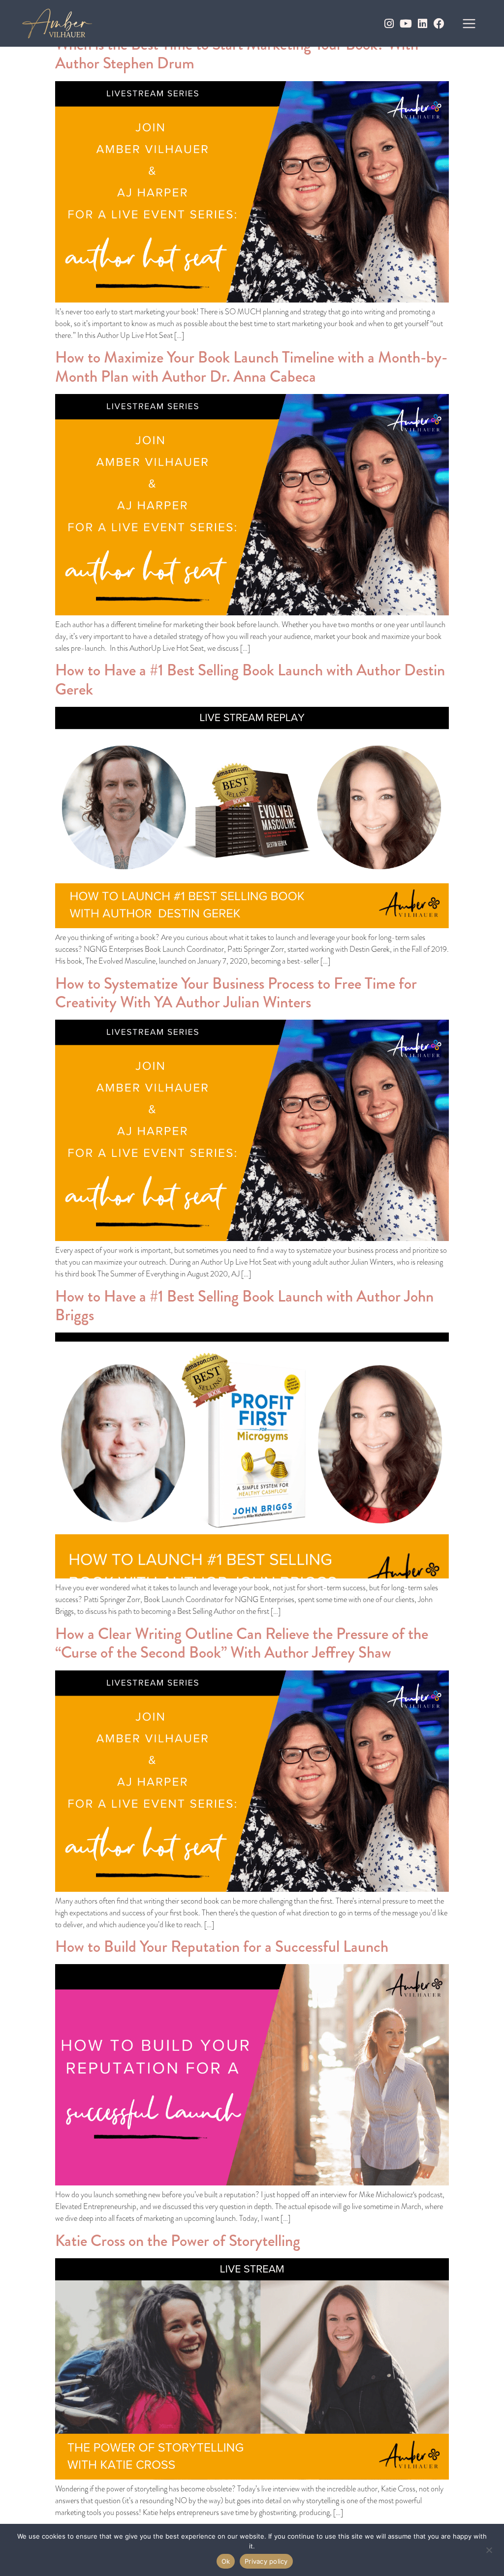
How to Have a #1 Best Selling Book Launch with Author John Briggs (244, 1306)
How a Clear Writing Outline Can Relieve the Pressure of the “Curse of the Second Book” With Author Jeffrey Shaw (242, 1643)
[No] (489, 2549)
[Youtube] (406, 24)
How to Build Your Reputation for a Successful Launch (222, 1947)
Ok (226, 2561)
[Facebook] (439, 24)
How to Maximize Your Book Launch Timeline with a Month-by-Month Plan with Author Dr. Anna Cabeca (251, 367)
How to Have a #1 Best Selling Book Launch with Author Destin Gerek (250, 680)
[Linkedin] (422, 24)
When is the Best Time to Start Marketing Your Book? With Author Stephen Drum (237, 54)
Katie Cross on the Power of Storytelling (178, 2241)
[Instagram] (389, 24)
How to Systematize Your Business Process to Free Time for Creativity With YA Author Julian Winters (236, 993)
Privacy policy (266, 2561)
